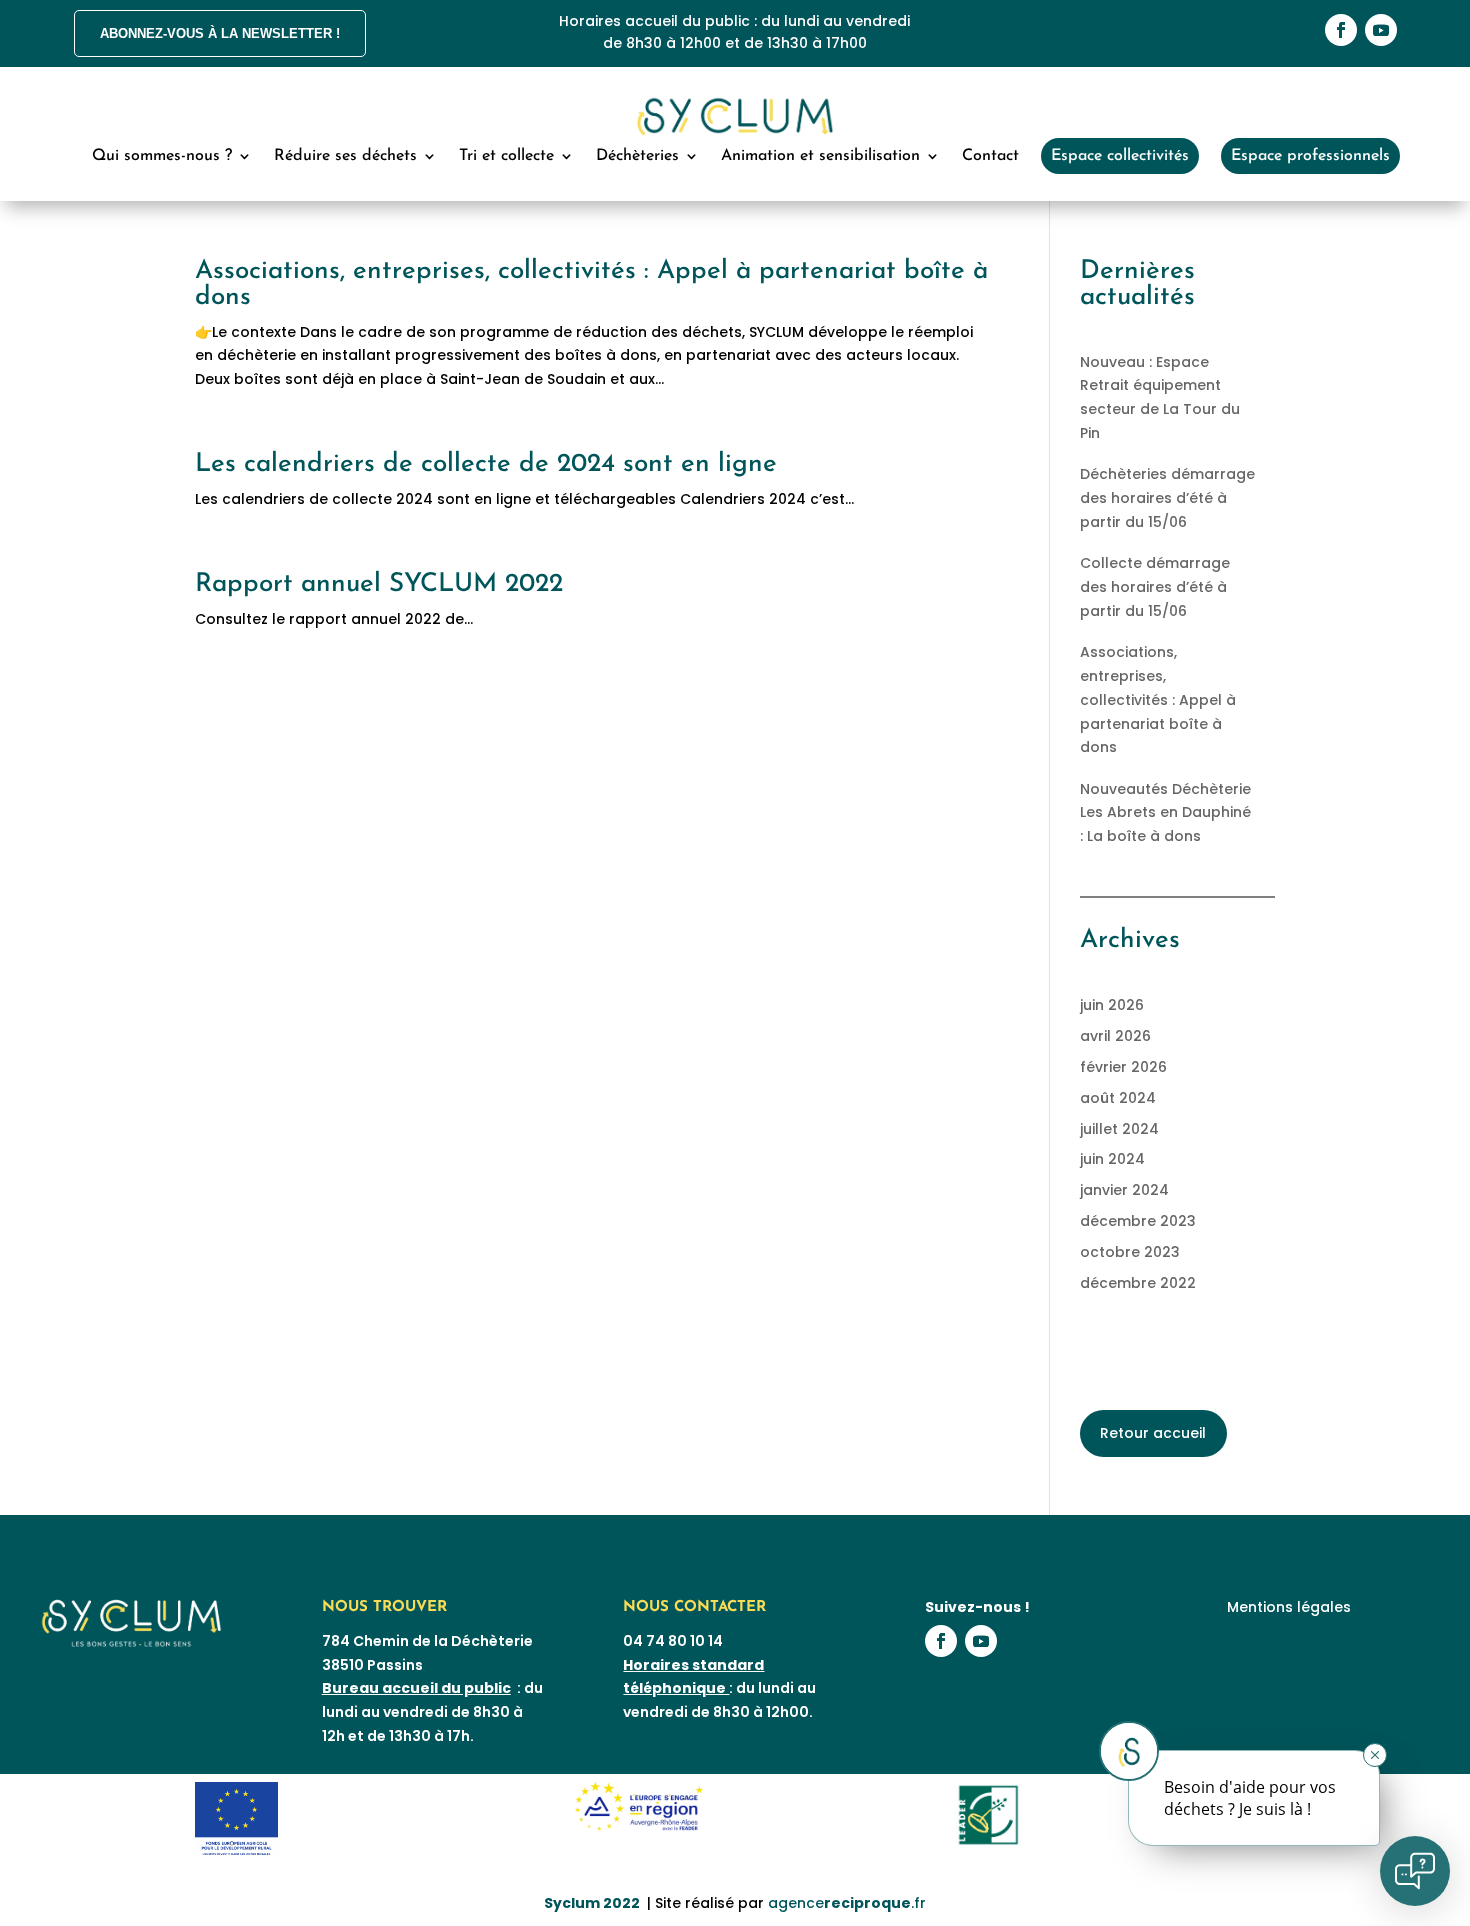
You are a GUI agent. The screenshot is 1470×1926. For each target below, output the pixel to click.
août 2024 (1118, 1098)
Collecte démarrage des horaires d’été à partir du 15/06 (1155, 587)
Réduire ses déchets (345, 156)
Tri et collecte (506, 156)
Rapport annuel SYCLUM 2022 (379, 584)
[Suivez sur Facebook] (1341, 30)
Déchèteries (637, 156)
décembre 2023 (1138, 1221)
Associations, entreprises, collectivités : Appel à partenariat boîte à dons (591, 284)
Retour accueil (1153, 1433)
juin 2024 (1112, 1159)
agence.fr (847, 1903)
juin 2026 (1112, 1005)
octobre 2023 (1130, 1252)
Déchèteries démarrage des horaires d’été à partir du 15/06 (1167, 498)
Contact (990, 156)
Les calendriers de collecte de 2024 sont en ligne (486, 464)
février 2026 (1123, 1067)
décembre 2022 (1138, 1283)
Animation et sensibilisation (820, 156)
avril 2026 (1115, 1036)
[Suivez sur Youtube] (1381, 30)
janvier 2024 (1124, 1190)
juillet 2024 (1119, 1129)
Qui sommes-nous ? (162, 156)
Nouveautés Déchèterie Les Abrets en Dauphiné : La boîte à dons (1165, 813)
